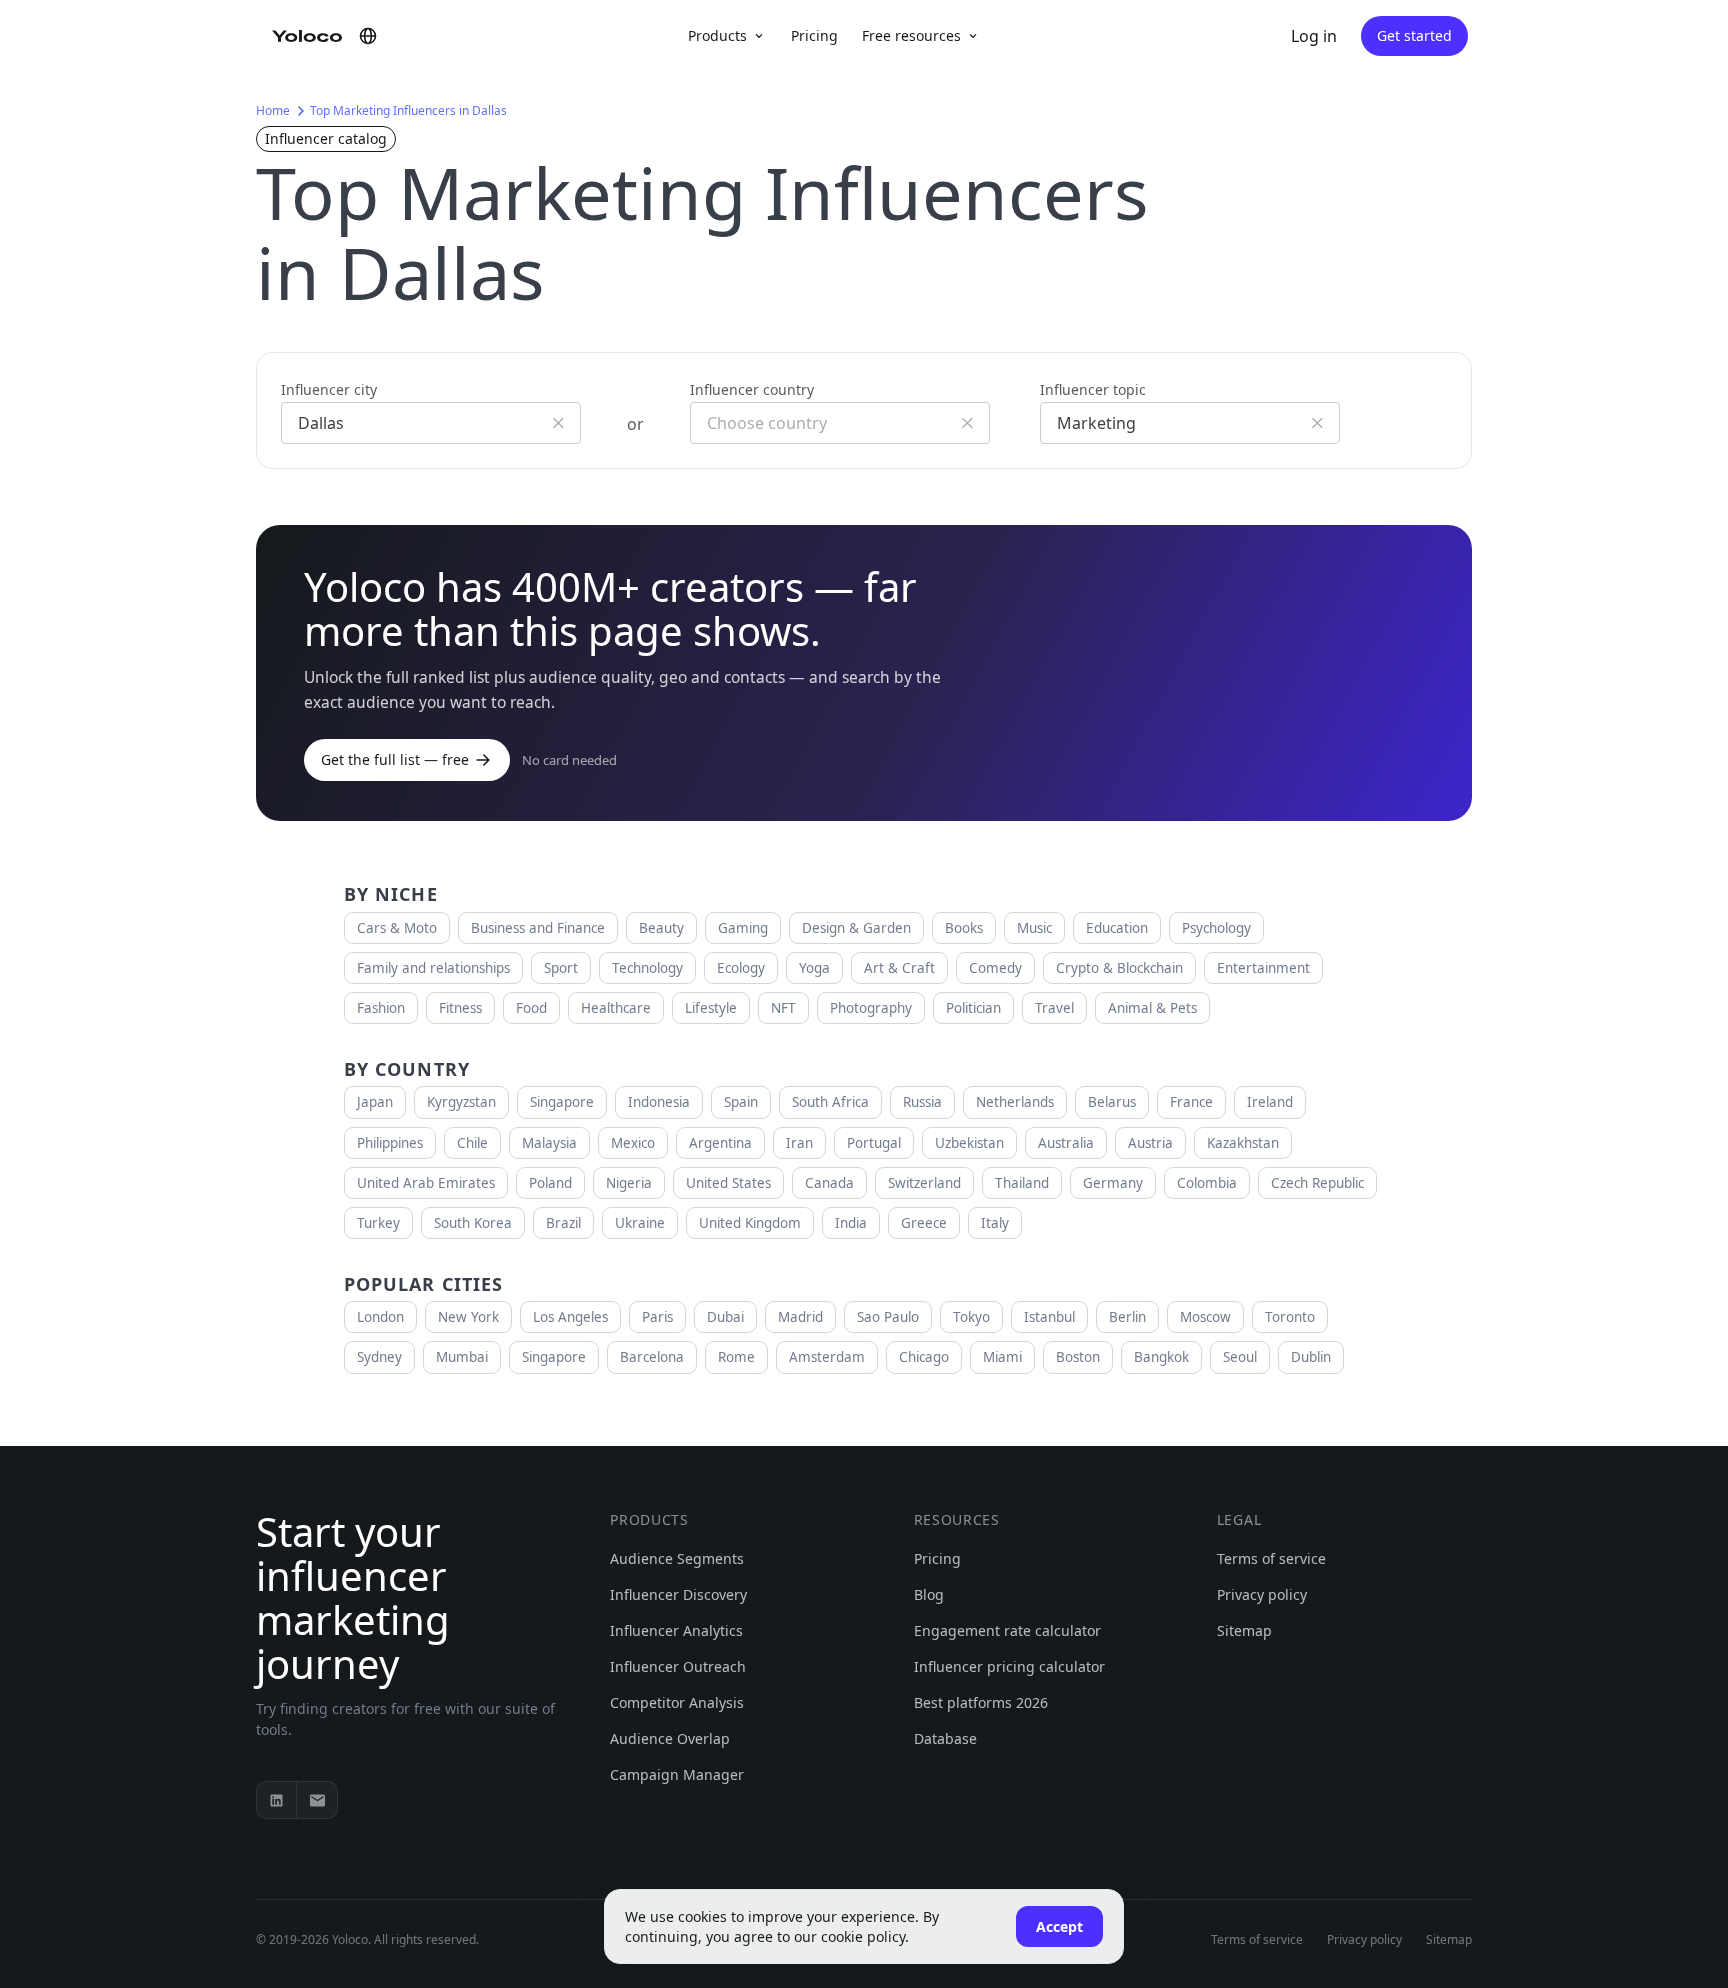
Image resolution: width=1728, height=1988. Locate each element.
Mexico (633, 1143)
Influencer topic (1093, 389)
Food (531, 1008)
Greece (924, 1223)
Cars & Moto (397, 928)
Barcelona (652, 1357)
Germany (1113, 1183)
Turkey (378, 1223)
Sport (561, 968)
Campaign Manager (677, 1774)
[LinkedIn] (277, 1800)
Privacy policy (1262, 1594)
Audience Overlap (670, 1738)
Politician (973, 1008)
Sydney (379, 1357)
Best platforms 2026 (981, 1702)
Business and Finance (538, 928)
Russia (922, 1102)
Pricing (814, 35)
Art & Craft (899, 968)
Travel (1054, 1008)
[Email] (317, 1800)
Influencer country (752, 389)
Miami (1002, 1357)
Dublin (1311, 1357)
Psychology (1216, 928)
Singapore (562, 1102)
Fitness (460, 1008)
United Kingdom (750, 1223)
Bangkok (1161, 1357)
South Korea (473, 1223)
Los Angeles (570, 1317)
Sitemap (1244, 1630)
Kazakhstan (1243, 1143)
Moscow (1205, 1317)
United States (728, 1183)
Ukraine (640, 1223)
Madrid (800, 1317)
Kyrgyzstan (461, 1102)
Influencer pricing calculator (1009, 1666)
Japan (375, 1102)
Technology (647, 968)
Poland (550, 1183)
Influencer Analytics (676, 1630)
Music (1034, 928)
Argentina (720, 1143)
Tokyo (971, 1317)
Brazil (563, 1223)
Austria (1150, 1143)
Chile (472, 1143)
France (1191, 1102)
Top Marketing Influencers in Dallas (408, 110)
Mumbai (462, 1357)
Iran (799, 1143)
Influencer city (329, 389)
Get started (1414, 35)
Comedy (995, 968)
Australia (1066, 1143)
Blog (929, 1594)
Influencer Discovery (678, 1594)
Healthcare (616, 1008)
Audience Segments (677, 1558)
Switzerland (924, 1183)
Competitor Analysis (677, 1702)
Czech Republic (1317, 1183)
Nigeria (629, 1183)
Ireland (1270, 1102)
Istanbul (1049, 1317)
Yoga (814, 968)
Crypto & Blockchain (1119, 968)
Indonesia (659, 1102)
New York (468, 1317)
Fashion (381, 1008)
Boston (1078, 1357)
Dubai (725, 1317)
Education (1117, 928)
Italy (995, 1223)
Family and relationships (433, 968)
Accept (1059, 1926)
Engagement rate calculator (1007, 1630)
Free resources (911, 35)
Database (945, 1738)
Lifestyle (711, 1008)
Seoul (1240, 1357)
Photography (871, 1008)
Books (964, 928)
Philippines (390, 1143)
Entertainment (1263, 968)
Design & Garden (856, 928)
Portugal (874, 1143)
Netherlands (1015, 1102)
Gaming (743, 928)
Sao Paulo (888, 1317)
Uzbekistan (969, 1143)
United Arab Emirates (426, 1183)
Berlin (1127, 1317)
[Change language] (368, 36)
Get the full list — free (395, 759)
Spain (741, 1102)
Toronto (1290, 1317)
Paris (657, 1317)
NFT (783, 1008)
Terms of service (1271, 1558)
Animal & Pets (1152, 1008)
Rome (736, 1357)
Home (273, 110)
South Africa (830, 1102)
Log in (1314, 36)
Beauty (661, 928)
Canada (829, 1183)
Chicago (924, 1357)
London (380, 1317)
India (851, 1223)
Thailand (1022, 1183)
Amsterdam (827, 1357)
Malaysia (549, 1143)
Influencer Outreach (678, 1666)
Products (717, 35)
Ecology (741, 968)
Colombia (1207, 1183)
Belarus (1112, 1102)
